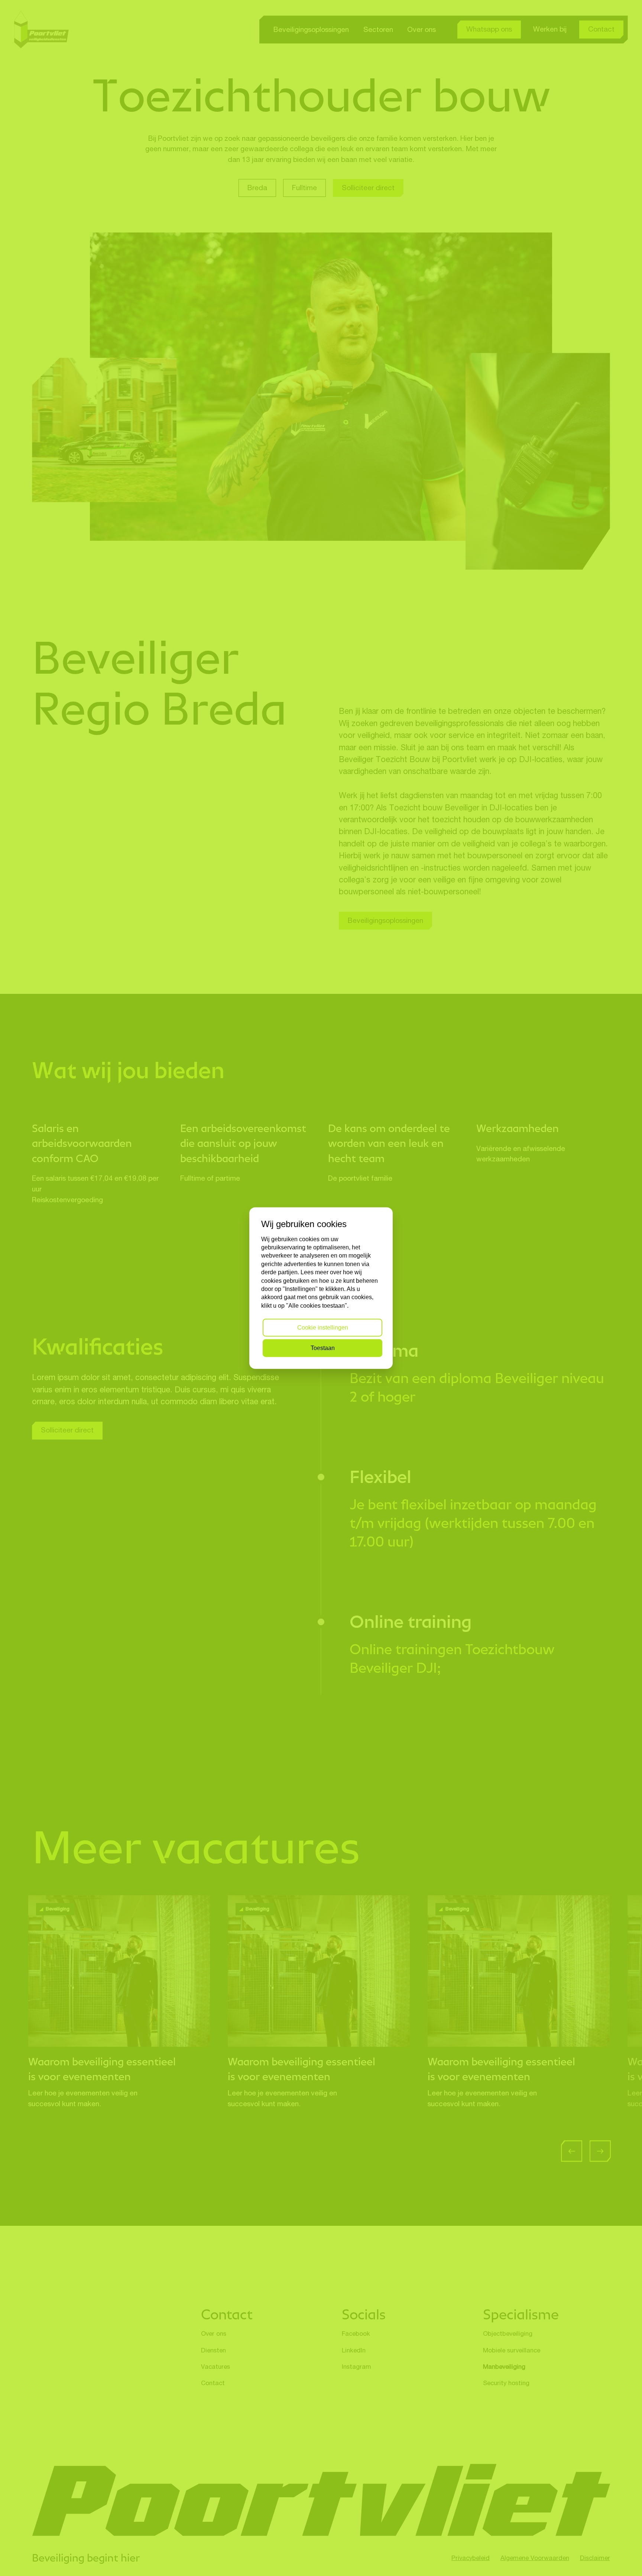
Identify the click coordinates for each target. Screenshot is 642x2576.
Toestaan (323, 1348)
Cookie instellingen (323, 1328)
